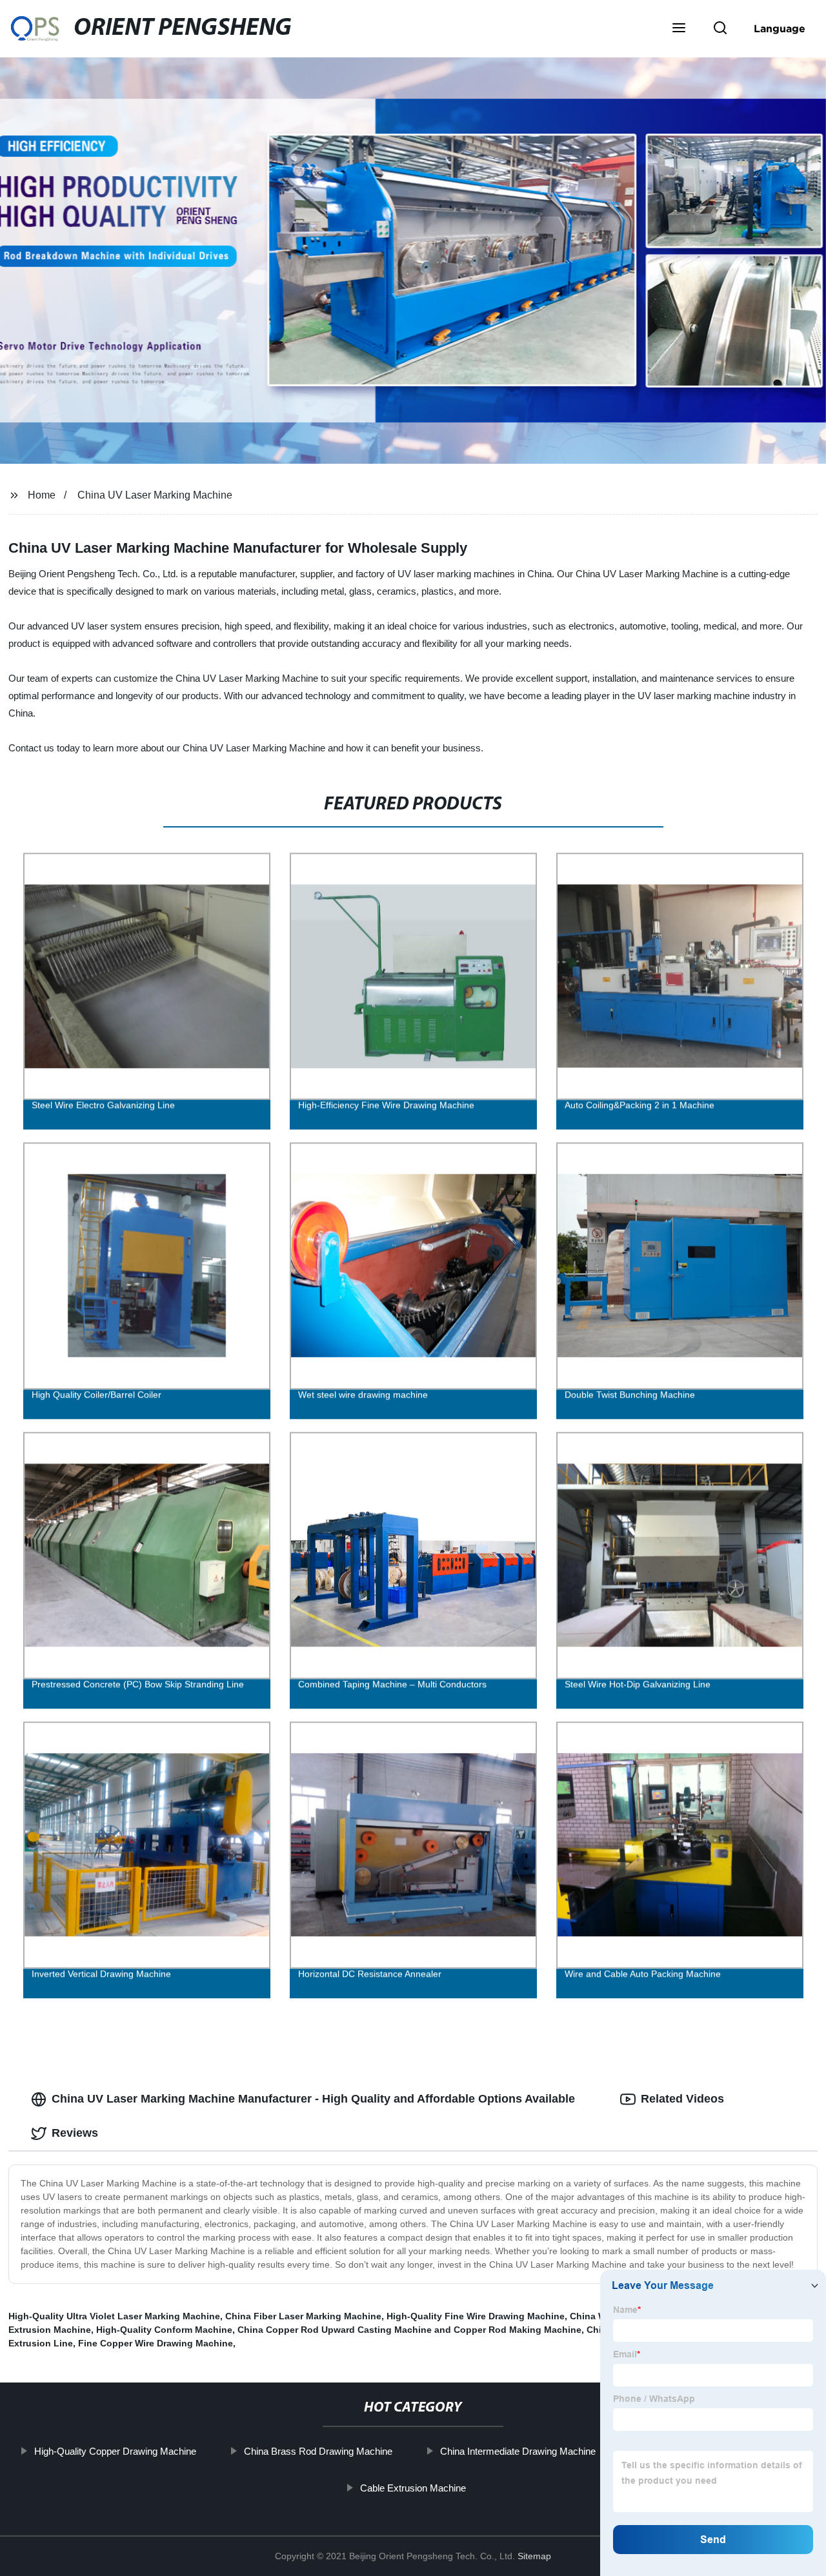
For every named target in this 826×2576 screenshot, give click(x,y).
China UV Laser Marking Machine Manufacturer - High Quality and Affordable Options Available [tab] (313, 2099)
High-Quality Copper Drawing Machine (115, 2451)
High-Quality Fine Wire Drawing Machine (476, 2316)
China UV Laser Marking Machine (155, 495)
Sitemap (534, 2556)
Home (42, 495)
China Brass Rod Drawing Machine (317, 2451)
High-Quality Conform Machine (164, 2330)
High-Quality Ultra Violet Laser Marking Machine (114, 2316)
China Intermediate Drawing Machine (517, 2451)
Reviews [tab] (75, 2133)
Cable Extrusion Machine (413, 2488)
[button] (679, 29)
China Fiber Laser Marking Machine (303, 2316)
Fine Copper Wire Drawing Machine (156, 2343)
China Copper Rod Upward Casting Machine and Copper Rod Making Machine (409, 2330)
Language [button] (780, 28)
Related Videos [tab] (682, 2099)
